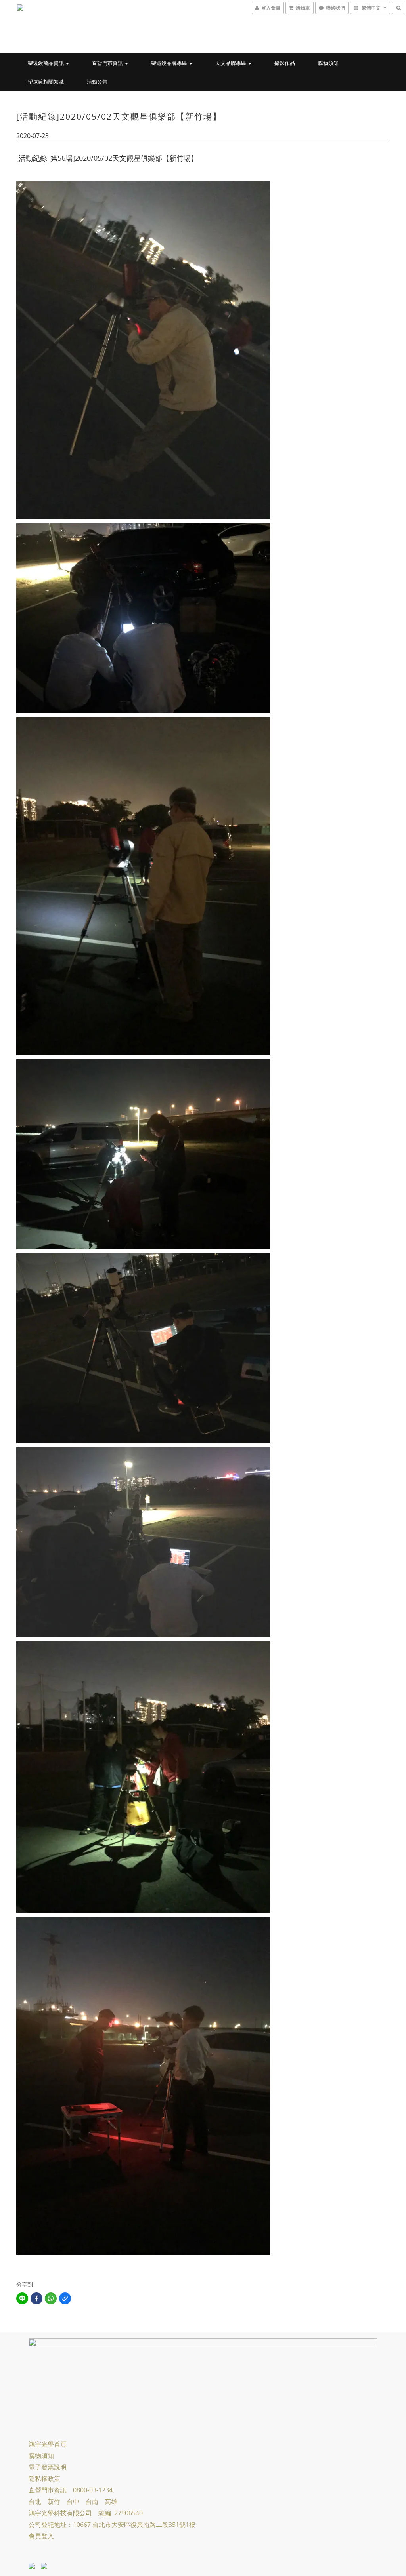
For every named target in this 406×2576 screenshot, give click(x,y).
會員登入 (41, 2536)
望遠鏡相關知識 (46, 82)
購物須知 (328, 63)
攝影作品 (285, 63)
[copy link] (65, 2298)
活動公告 (97, 82)
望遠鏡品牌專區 (170, 63)
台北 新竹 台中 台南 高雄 (73, 2502)
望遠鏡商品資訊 (46, 63)
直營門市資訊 (108, 63)
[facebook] (36, 2298)
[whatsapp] (51, 2298)
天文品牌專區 (231, 63)
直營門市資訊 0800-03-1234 (71, 2490)
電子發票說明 (48, 2467)
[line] (22, 2298)
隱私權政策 (44, 2479)
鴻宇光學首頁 (48, 2444)
